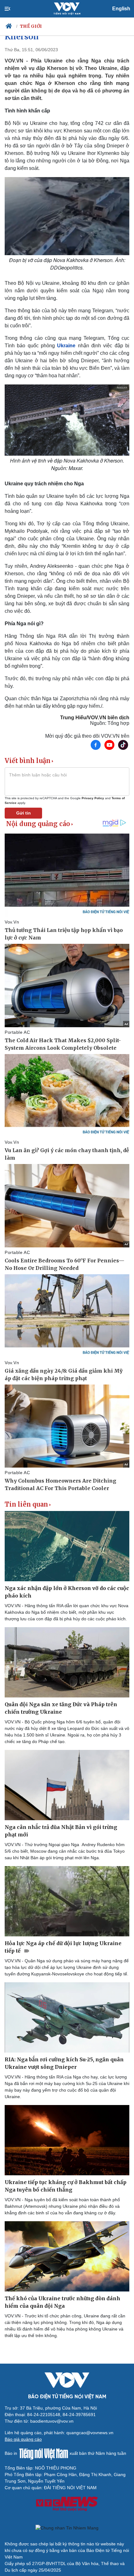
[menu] (13, 9)
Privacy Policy (93, 798)
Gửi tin (24, 813)
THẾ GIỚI (31, 26)
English (121, 9)
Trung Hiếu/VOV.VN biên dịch (95, 718)
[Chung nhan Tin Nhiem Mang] (67, 2528)
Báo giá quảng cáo (23, 2439)
